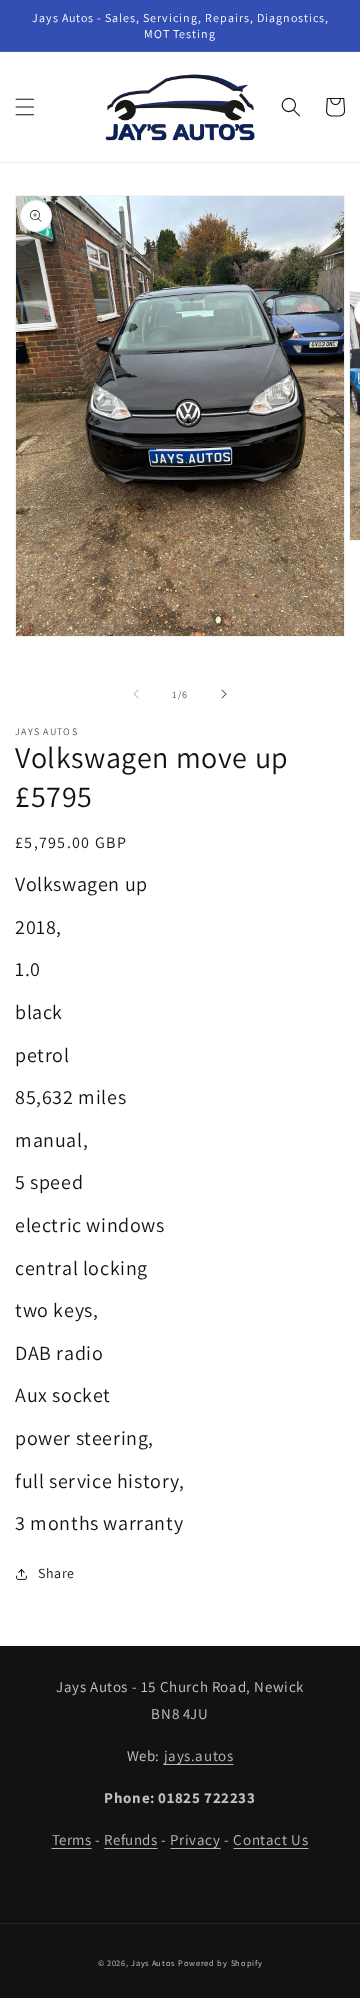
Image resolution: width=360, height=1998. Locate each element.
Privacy (195, 1839)
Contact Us (270, 1839)
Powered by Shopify (220, 1962)
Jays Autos (153, 1962)
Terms (72, 1839)
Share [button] (56, 1573)
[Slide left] (136, 694)
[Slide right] (224, 694)
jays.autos (199, 1755)
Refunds (130, 1839)
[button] (25, 107)
